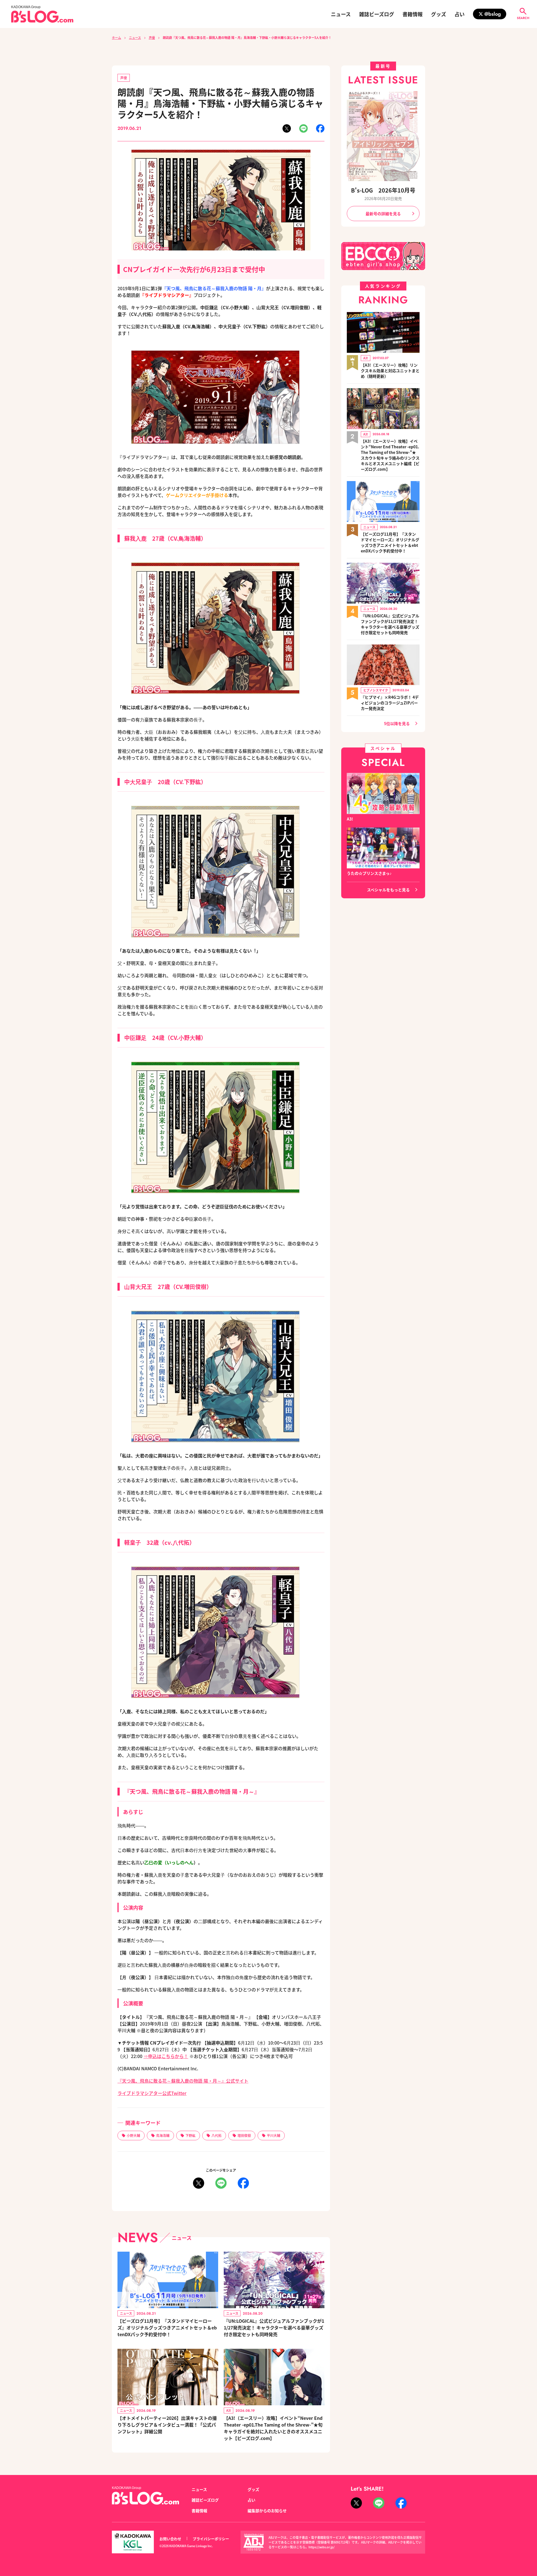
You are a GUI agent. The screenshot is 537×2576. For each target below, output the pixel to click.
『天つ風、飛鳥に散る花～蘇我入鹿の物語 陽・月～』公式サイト (183, 2081)
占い (460, 14)
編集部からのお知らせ (267, 2511)
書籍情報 (413, 14)
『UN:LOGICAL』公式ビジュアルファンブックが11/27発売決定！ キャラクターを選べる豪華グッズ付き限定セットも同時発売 (274, 2327)
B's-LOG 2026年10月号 (383, 190)
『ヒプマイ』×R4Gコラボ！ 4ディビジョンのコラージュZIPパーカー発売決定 (390, 703)
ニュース (341, 14)
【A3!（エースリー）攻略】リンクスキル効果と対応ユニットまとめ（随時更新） (390, 371)
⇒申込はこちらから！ (166, 2056)
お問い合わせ (170, 2539)
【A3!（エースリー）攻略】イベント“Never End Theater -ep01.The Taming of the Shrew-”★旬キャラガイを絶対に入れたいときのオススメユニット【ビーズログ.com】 (273, 2428)
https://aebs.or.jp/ (322, 2547)
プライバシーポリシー (211, 2539)
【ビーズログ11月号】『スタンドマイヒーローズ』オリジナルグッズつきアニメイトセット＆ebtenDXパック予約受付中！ (167, 2327)
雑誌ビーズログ (377, 14)
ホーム (116, 37)
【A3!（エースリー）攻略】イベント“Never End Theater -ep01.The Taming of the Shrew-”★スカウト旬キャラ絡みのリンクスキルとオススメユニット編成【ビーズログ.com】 (390, 455)
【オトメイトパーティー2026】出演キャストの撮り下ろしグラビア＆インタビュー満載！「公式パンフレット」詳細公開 (167, 2425)
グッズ (439, 14)
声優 (152, 37)
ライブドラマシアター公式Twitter (152, 2093)
